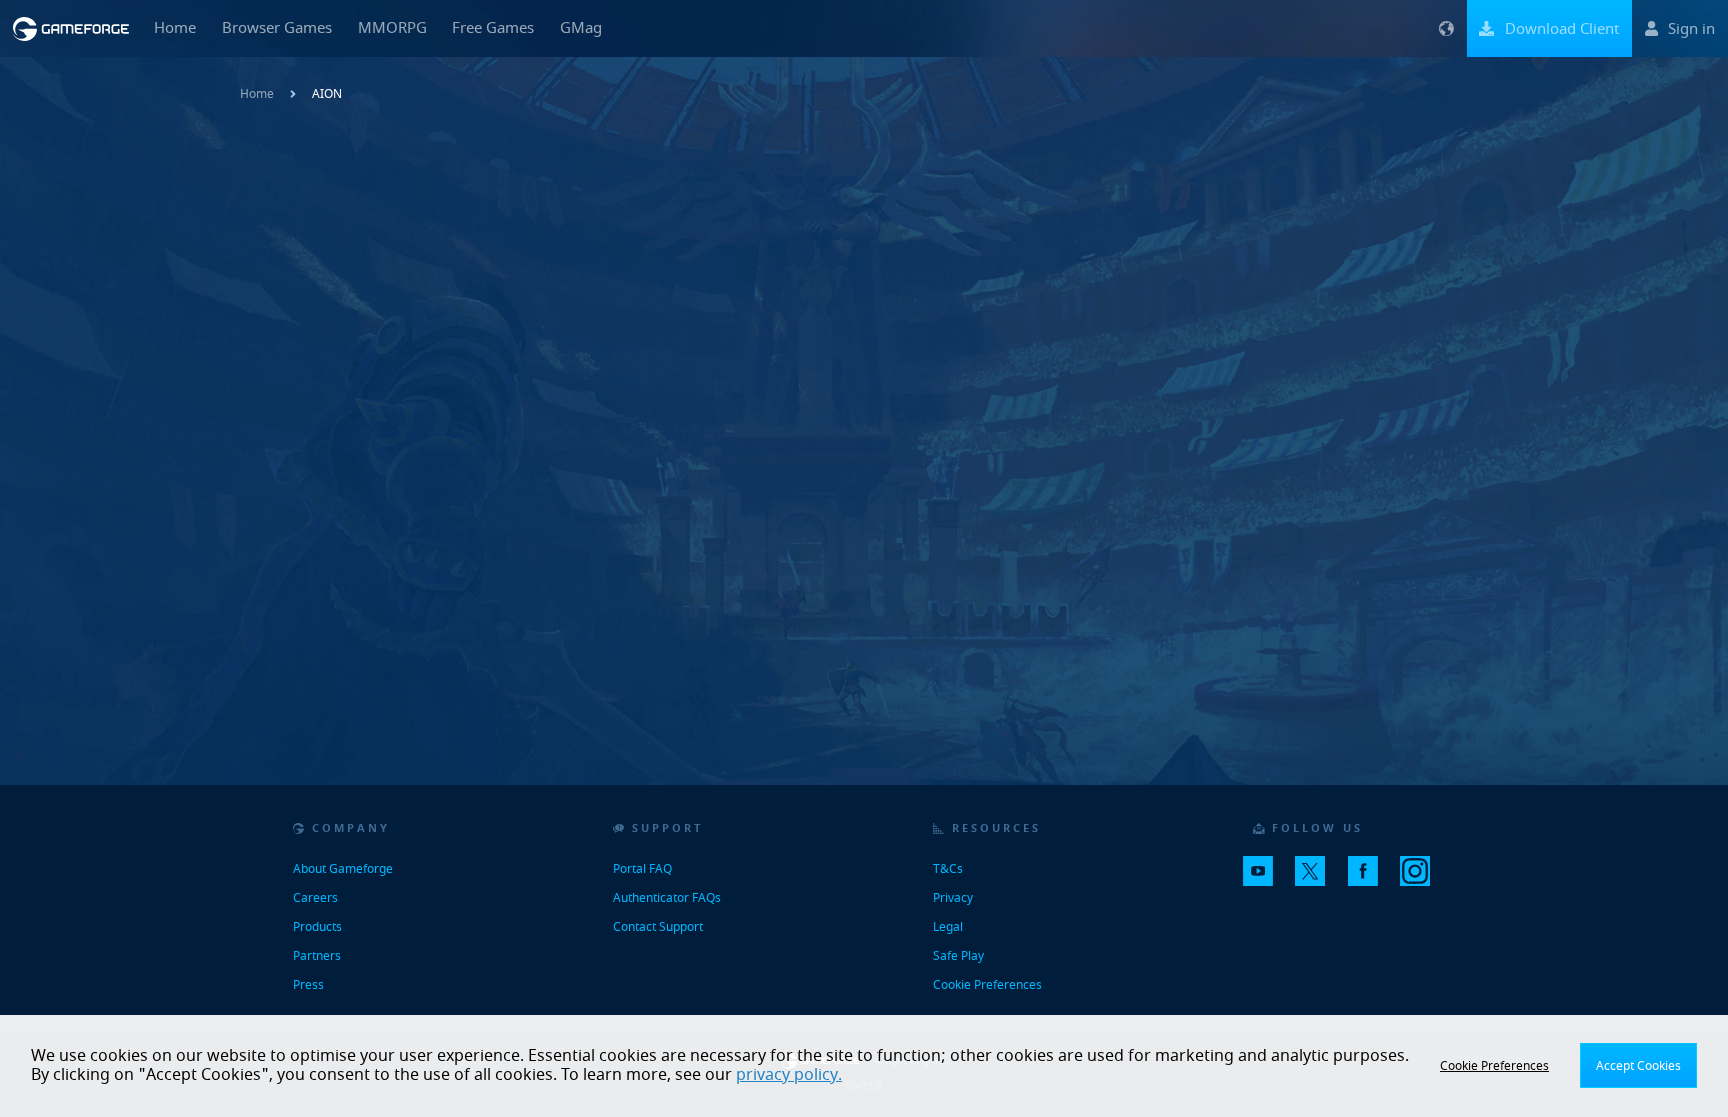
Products (317, 927)
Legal (948, 927)
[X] (1318, 880)
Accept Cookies (1638, 1066)
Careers (315, 898)
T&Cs (948, 869)
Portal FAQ (642, 869)
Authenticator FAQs (667, 898)
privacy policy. (789, 1075)
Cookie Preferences (987, 985)
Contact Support (658, 927)
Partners (317, 956)
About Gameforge (343, 869)
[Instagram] (1423, 880)
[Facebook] (1371, 880)
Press (308, 985)
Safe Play (958, 956)
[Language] (1446, 28)
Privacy (953, 898)
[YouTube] (1266, 880)
